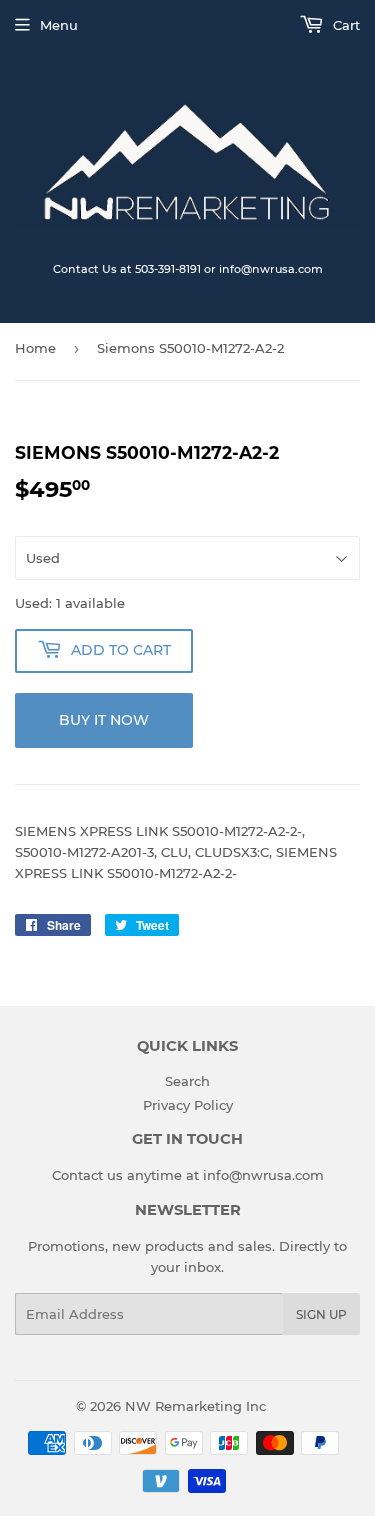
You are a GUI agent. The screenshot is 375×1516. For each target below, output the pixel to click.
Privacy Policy (188, 1105)
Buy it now (104, 720)
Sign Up (321, 1314)
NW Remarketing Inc (195, 1406)
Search (187, 1081)
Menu (59, 25)
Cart (344, 25)
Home (35, 348)
